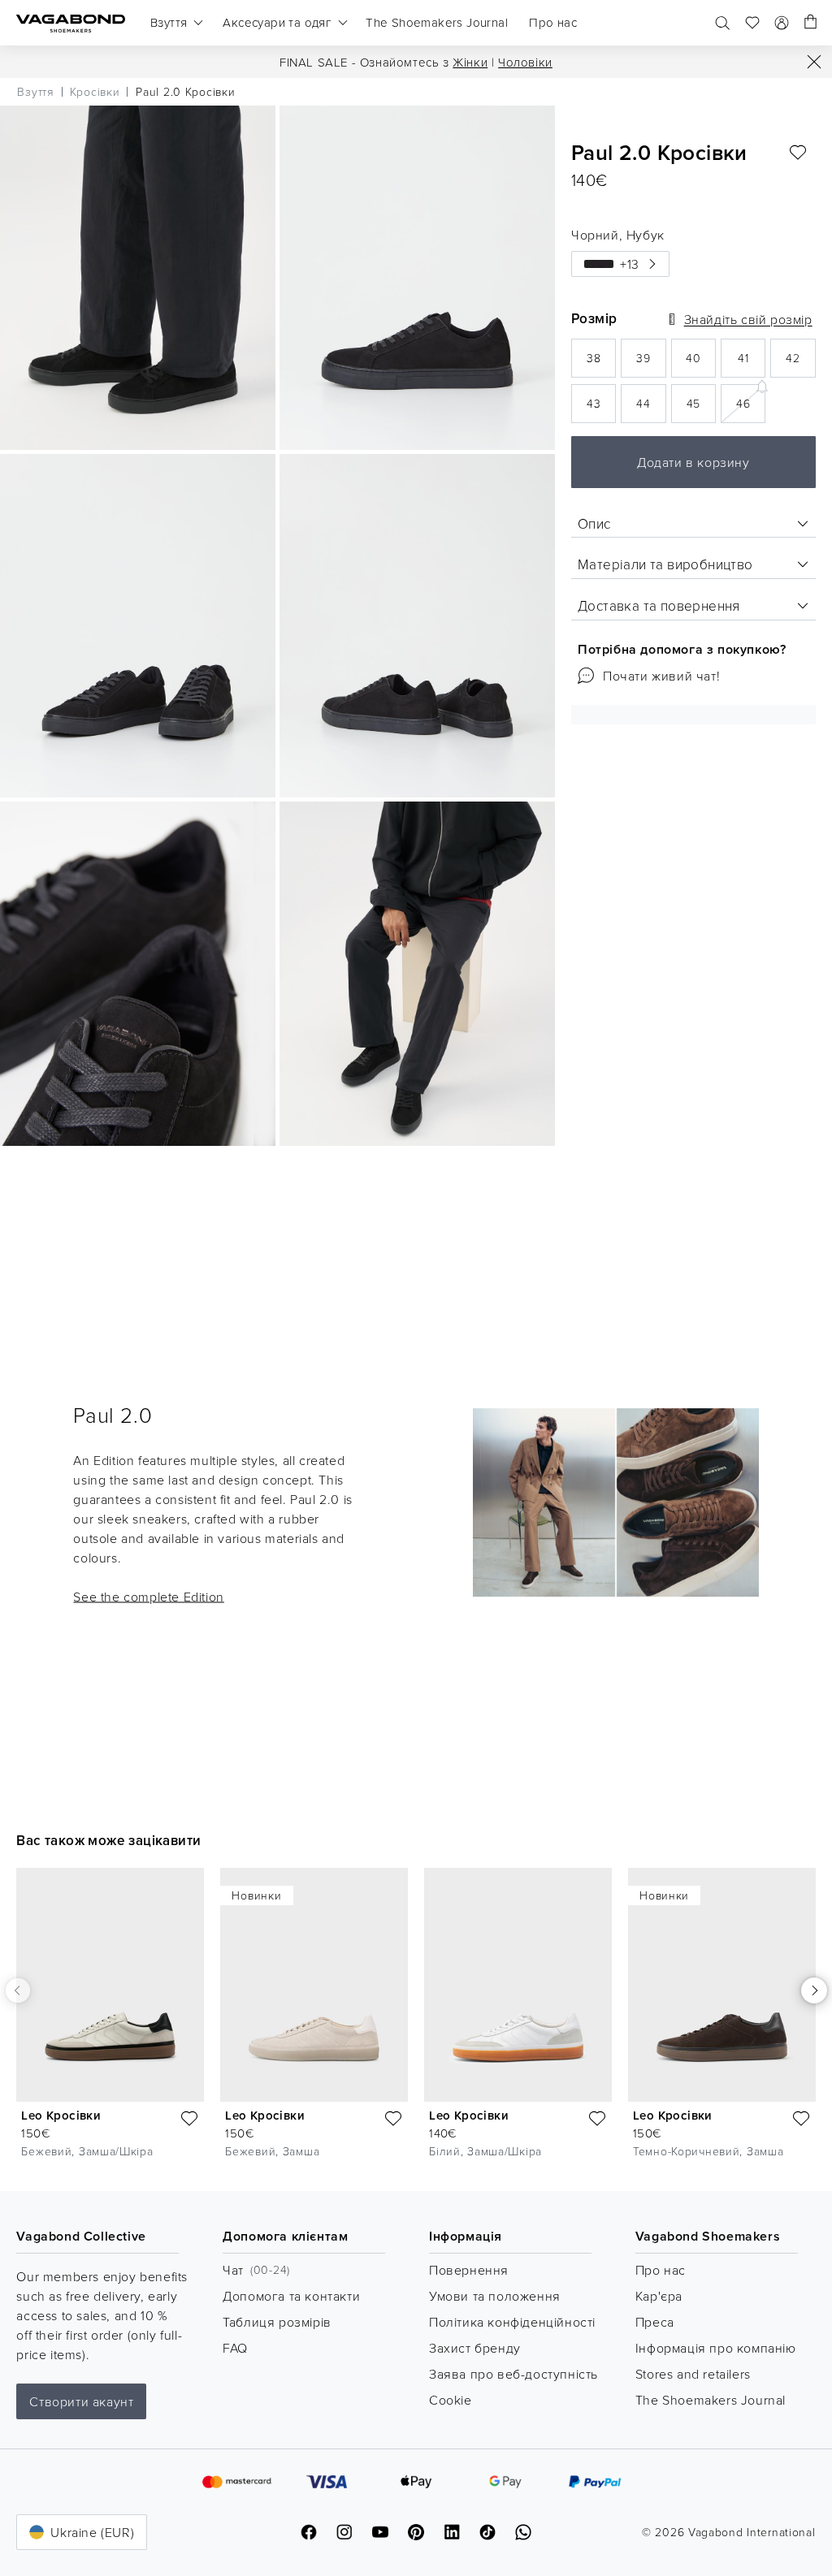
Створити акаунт (81, 2401)
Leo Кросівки (61, 2115)
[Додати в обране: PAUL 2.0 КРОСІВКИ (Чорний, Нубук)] (798, 153)
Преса (655, 2322)
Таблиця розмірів (277, 2322)
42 (800, 363)
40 (701, 363)
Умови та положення (495, 2296)
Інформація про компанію (716, 2348)
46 (751, 402)
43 (601, 408)
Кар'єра (659, 2296)
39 (651, 363)
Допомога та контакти (291, 2296)
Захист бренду (475, 2348)
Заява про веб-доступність (513, 2374)
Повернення (469, 2270)
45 (701, 408)
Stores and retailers (693, 2374)
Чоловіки (525, 62)
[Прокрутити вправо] (814, 1990)
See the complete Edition (148, 1596)
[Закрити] (814, 62)
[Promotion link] (616, 1503)
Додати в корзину (693, 462)
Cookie (451, 2400)
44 (651, 408)
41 (752, 363)
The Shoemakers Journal (711, 2400)
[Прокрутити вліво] (18, 1990)
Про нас (661, 2270)
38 (601, 363)
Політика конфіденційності (512, 2322)
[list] (416, 2017)
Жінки (470, 62)
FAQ (235, 2348)
